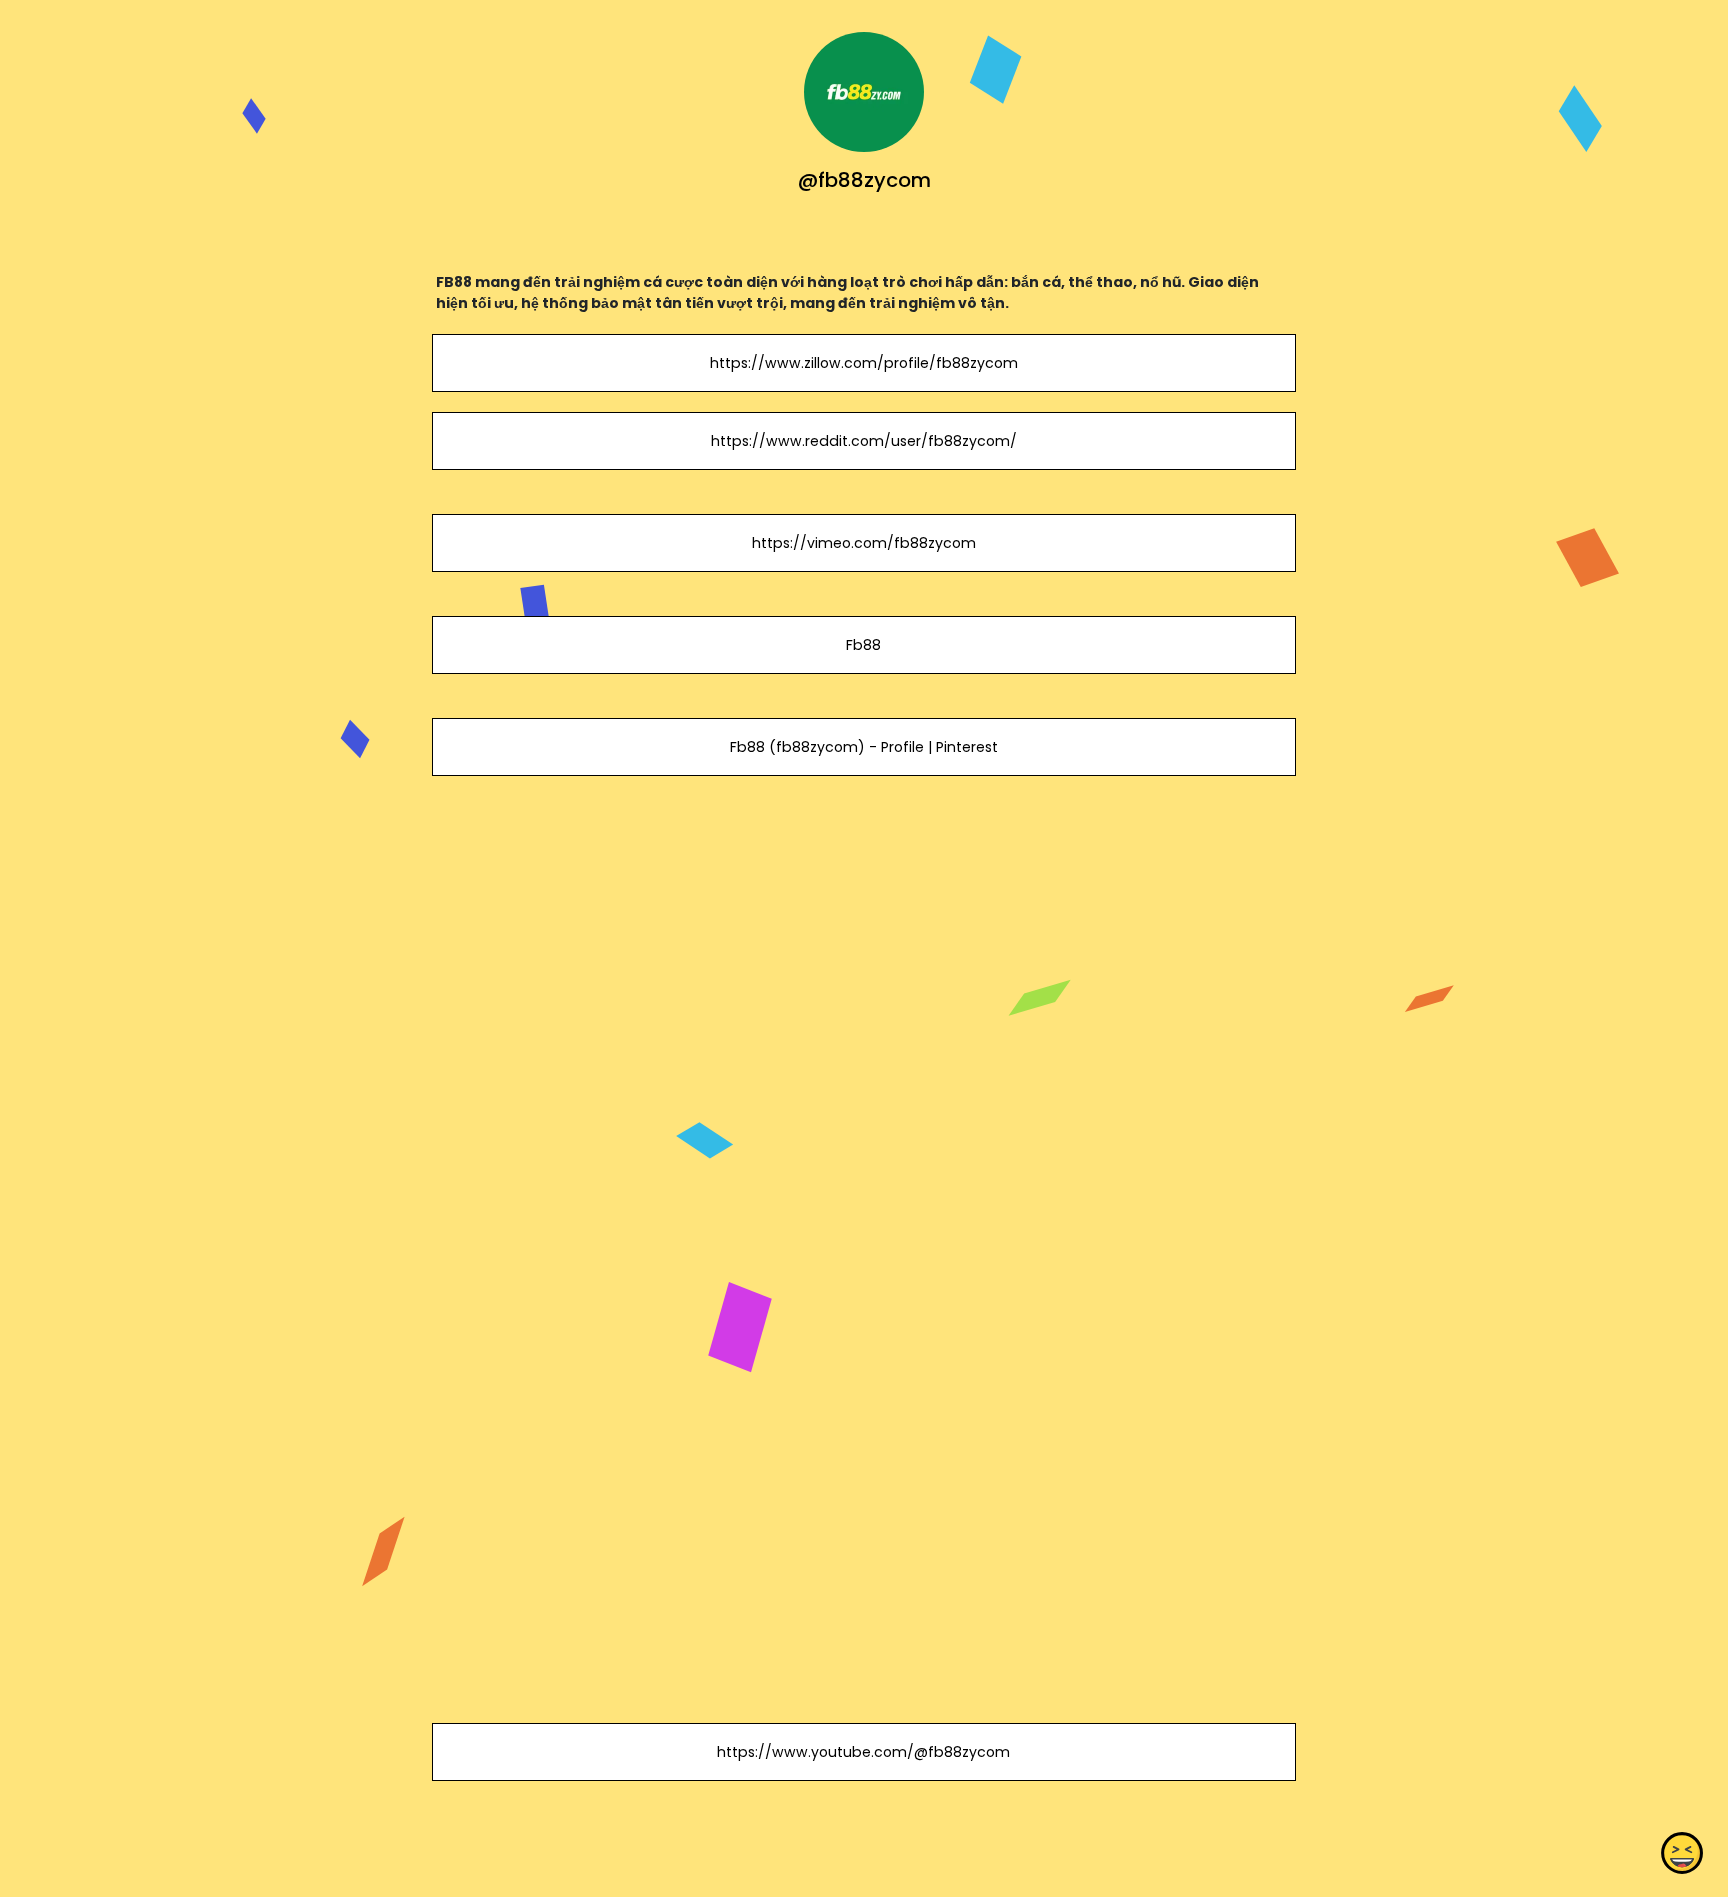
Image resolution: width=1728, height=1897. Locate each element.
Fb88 (863, 645)
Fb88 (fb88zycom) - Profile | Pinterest (864, 747)
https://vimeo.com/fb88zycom (864, 543)
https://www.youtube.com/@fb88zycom (863, 1752)
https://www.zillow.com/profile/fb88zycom (864, 363)
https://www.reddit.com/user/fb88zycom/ (864, 441)
